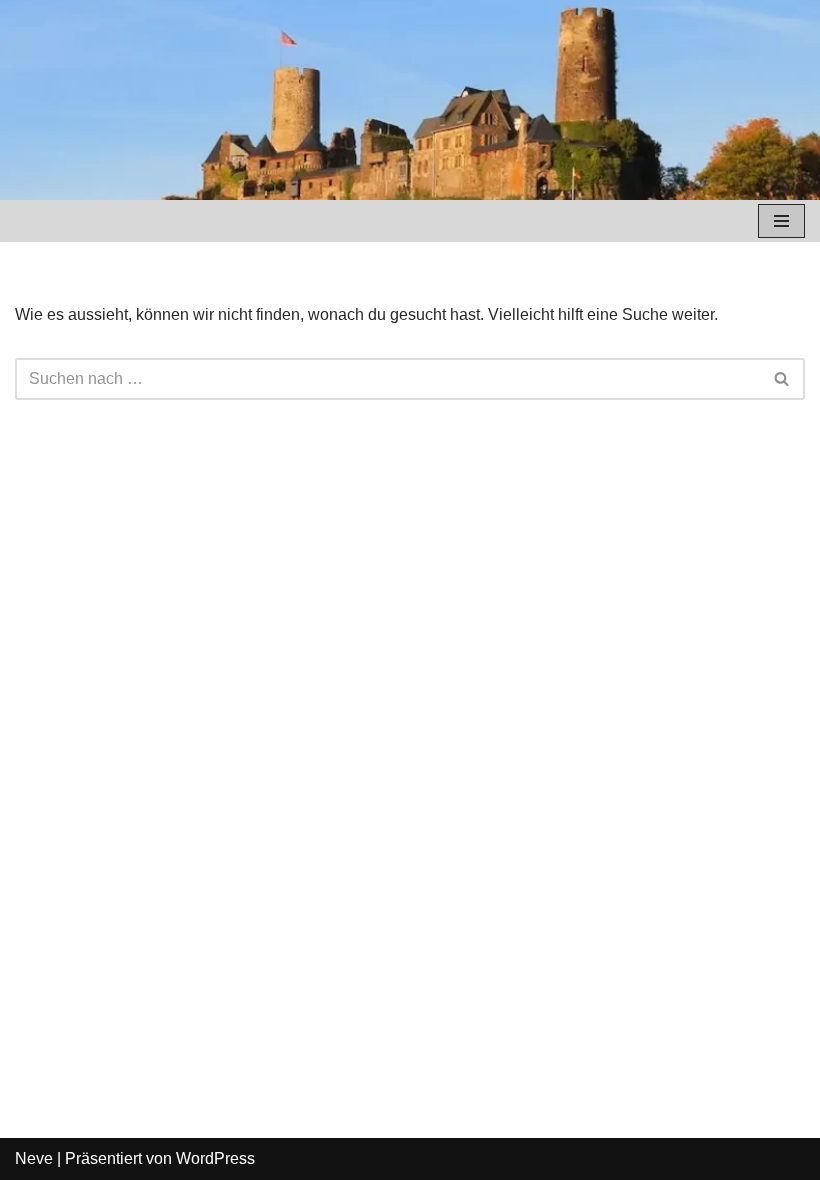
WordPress (215, 1158)
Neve (34, 1158)
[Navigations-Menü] (781, 221)
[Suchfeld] (782, 379)
